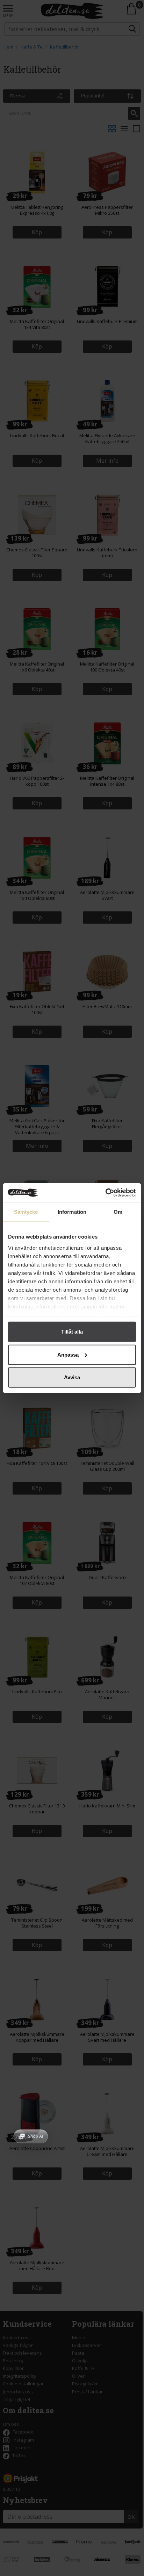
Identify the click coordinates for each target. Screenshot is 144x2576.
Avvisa (72, 1377)
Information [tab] (72, 1212)
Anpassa (68, 1354)
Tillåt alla (72, 1332)
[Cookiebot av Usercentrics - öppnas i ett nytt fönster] (105, 1192)
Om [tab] (118, 1212)
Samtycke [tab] (26, 1212)
